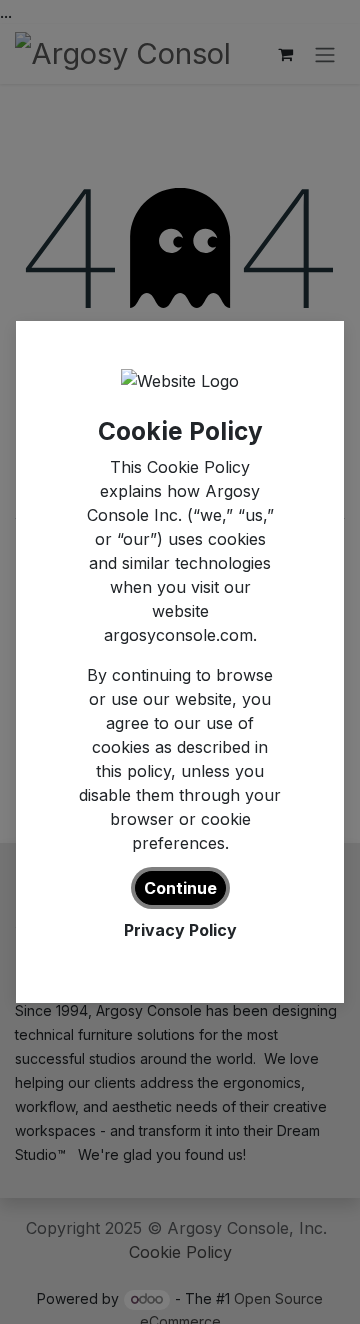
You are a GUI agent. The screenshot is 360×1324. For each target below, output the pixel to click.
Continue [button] (180, 888)
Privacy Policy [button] (180, 930)
